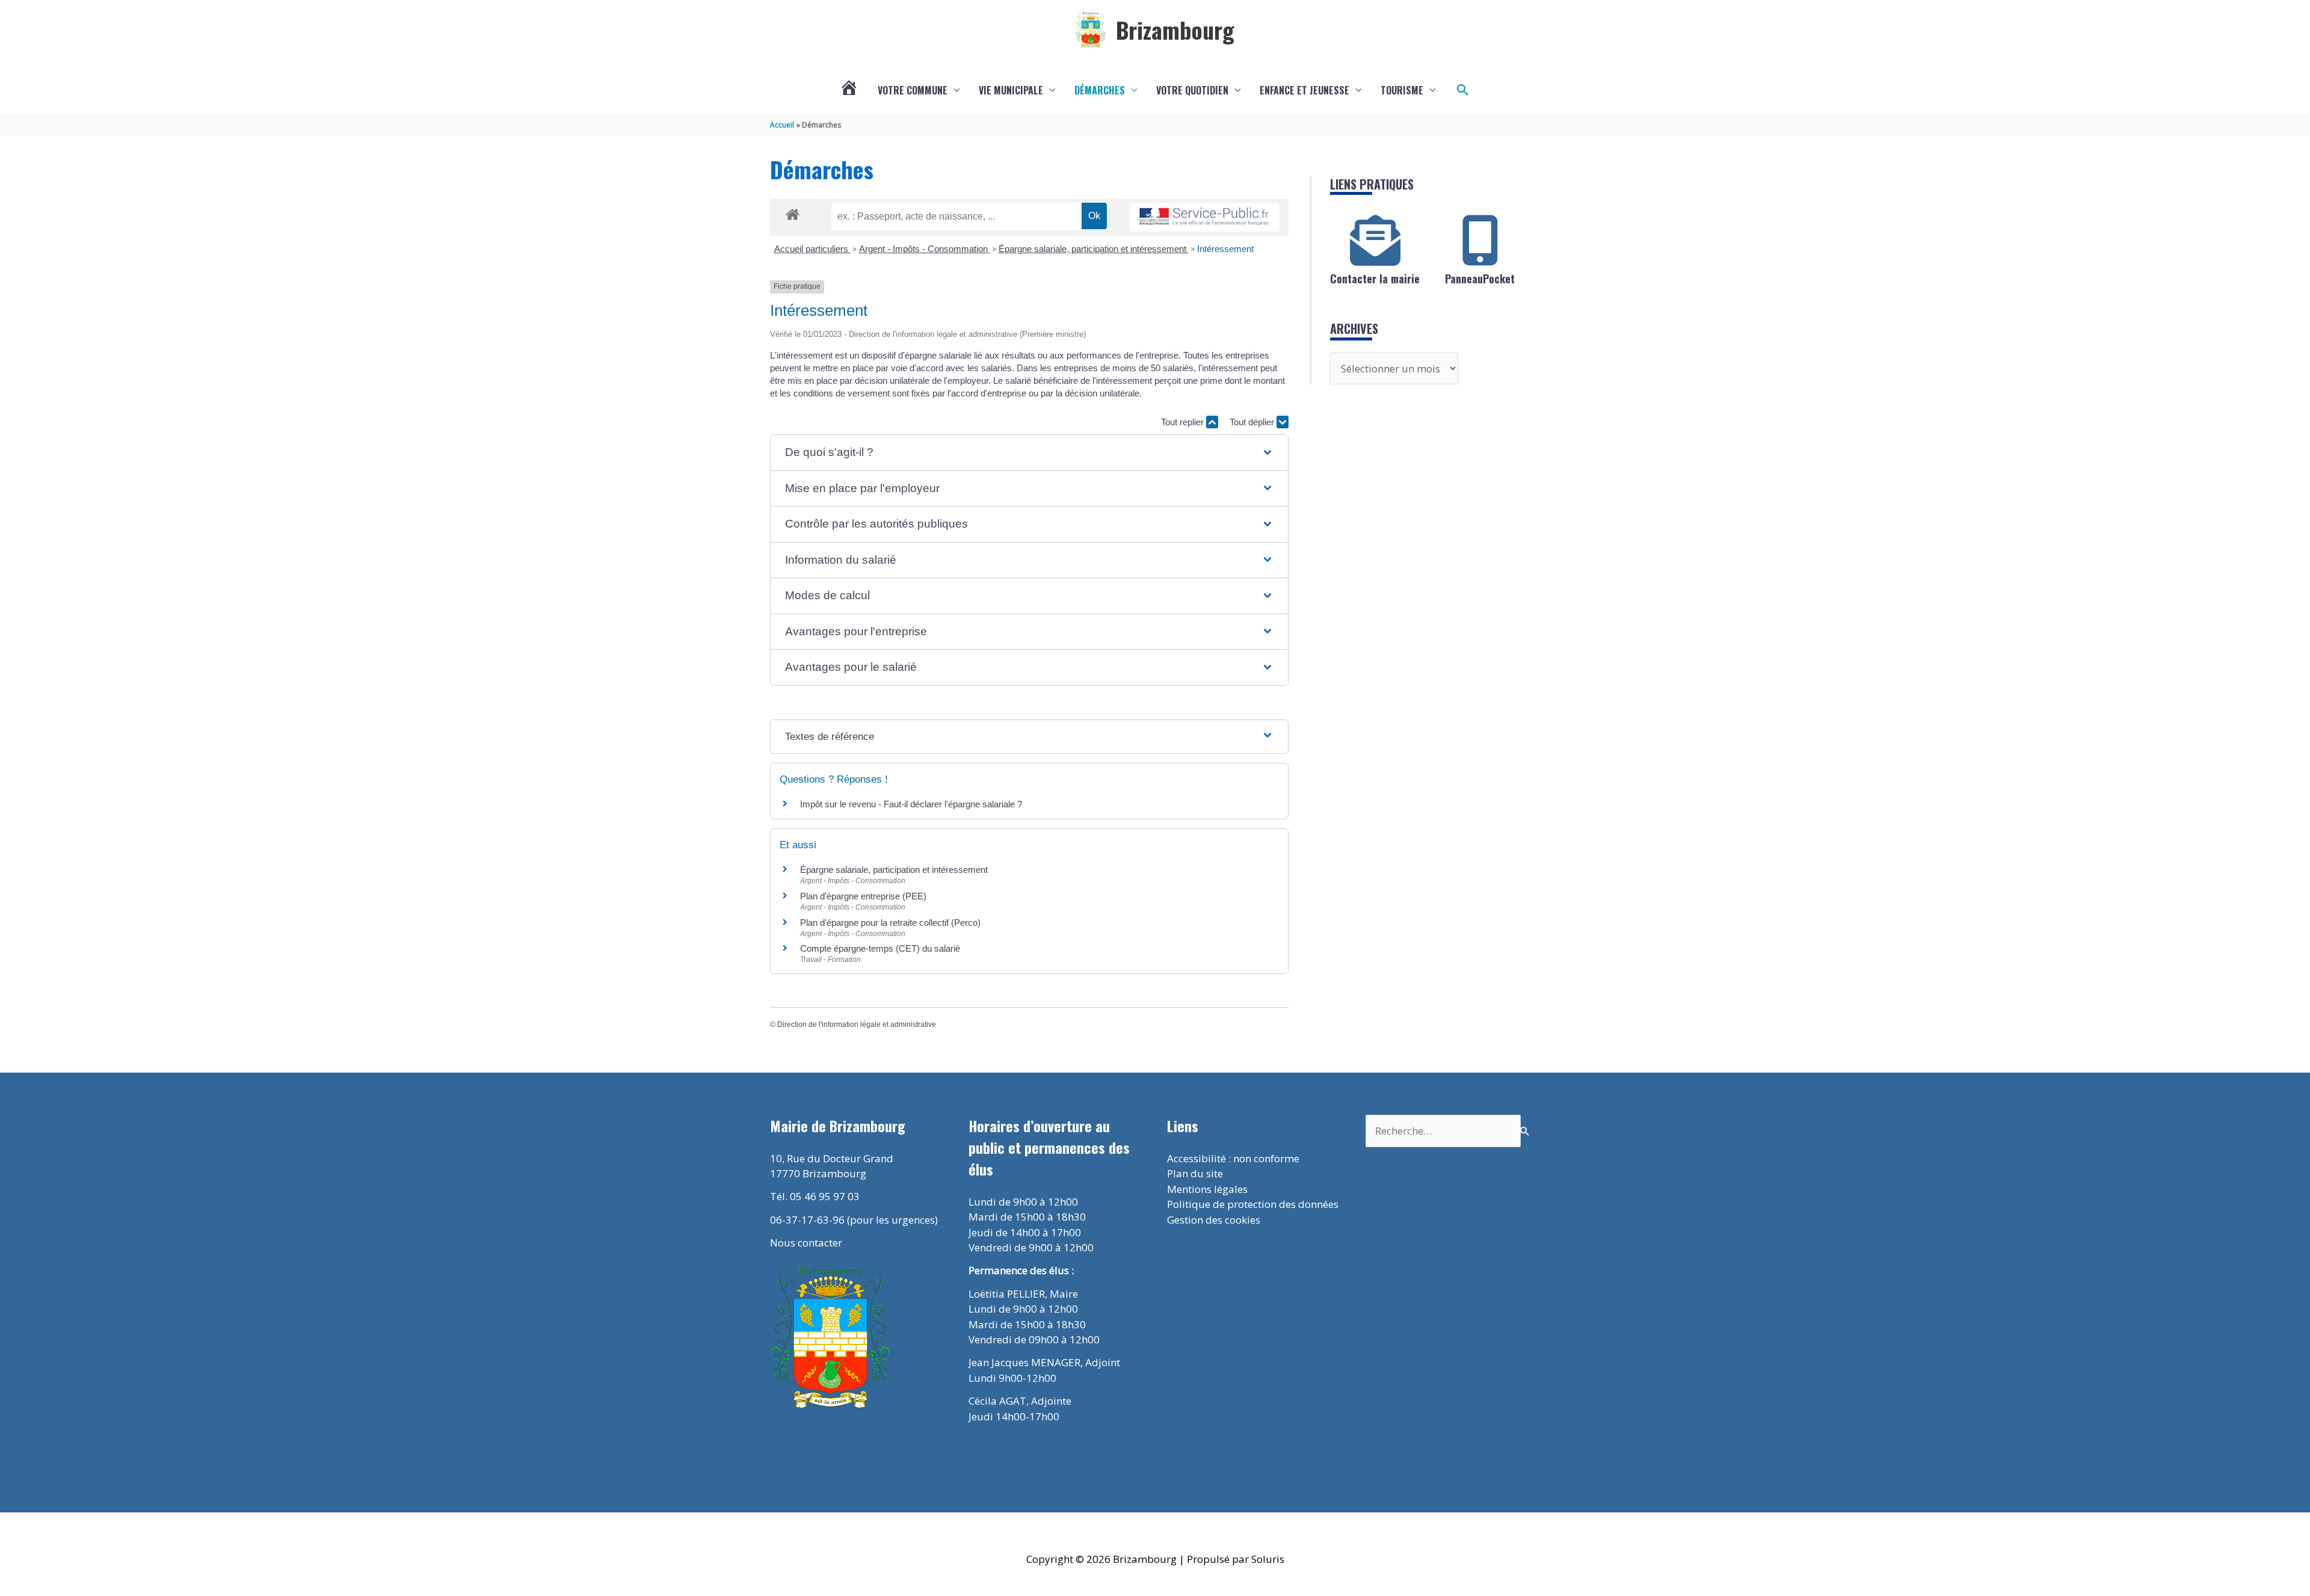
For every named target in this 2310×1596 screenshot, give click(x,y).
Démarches (1100, 90)
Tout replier (1184, 422)
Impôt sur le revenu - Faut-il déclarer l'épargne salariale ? (911, 804)
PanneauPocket (1480, 279)
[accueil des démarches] (793, 212)
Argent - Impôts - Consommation (925, 249)
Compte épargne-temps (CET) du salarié (880, 948)
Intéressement (1225, 249)
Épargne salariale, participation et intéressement (1094, 249)
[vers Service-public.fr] (1204, 217)
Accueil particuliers (812, 249)
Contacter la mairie (1375, 279)
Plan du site (1195, 1173)
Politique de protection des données (1253, 1204)
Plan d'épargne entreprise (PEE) (863, 896)
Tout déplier (1253, 422)
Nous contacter (806, 1243)
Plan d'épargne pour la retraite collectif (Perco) (890, 923)
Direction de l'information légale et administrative (857, 1024)
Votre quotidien (1192, 90)
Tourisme (1402, 90)
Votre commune (913, 90)
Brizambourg (1175, 29)
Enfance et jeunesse (1304, 90)
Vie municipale (1011, 90)
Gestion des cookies (1214, 1220)
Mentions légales (1207, 1189)
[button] (1463, 90)
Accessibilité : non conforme (1233, 1158)
